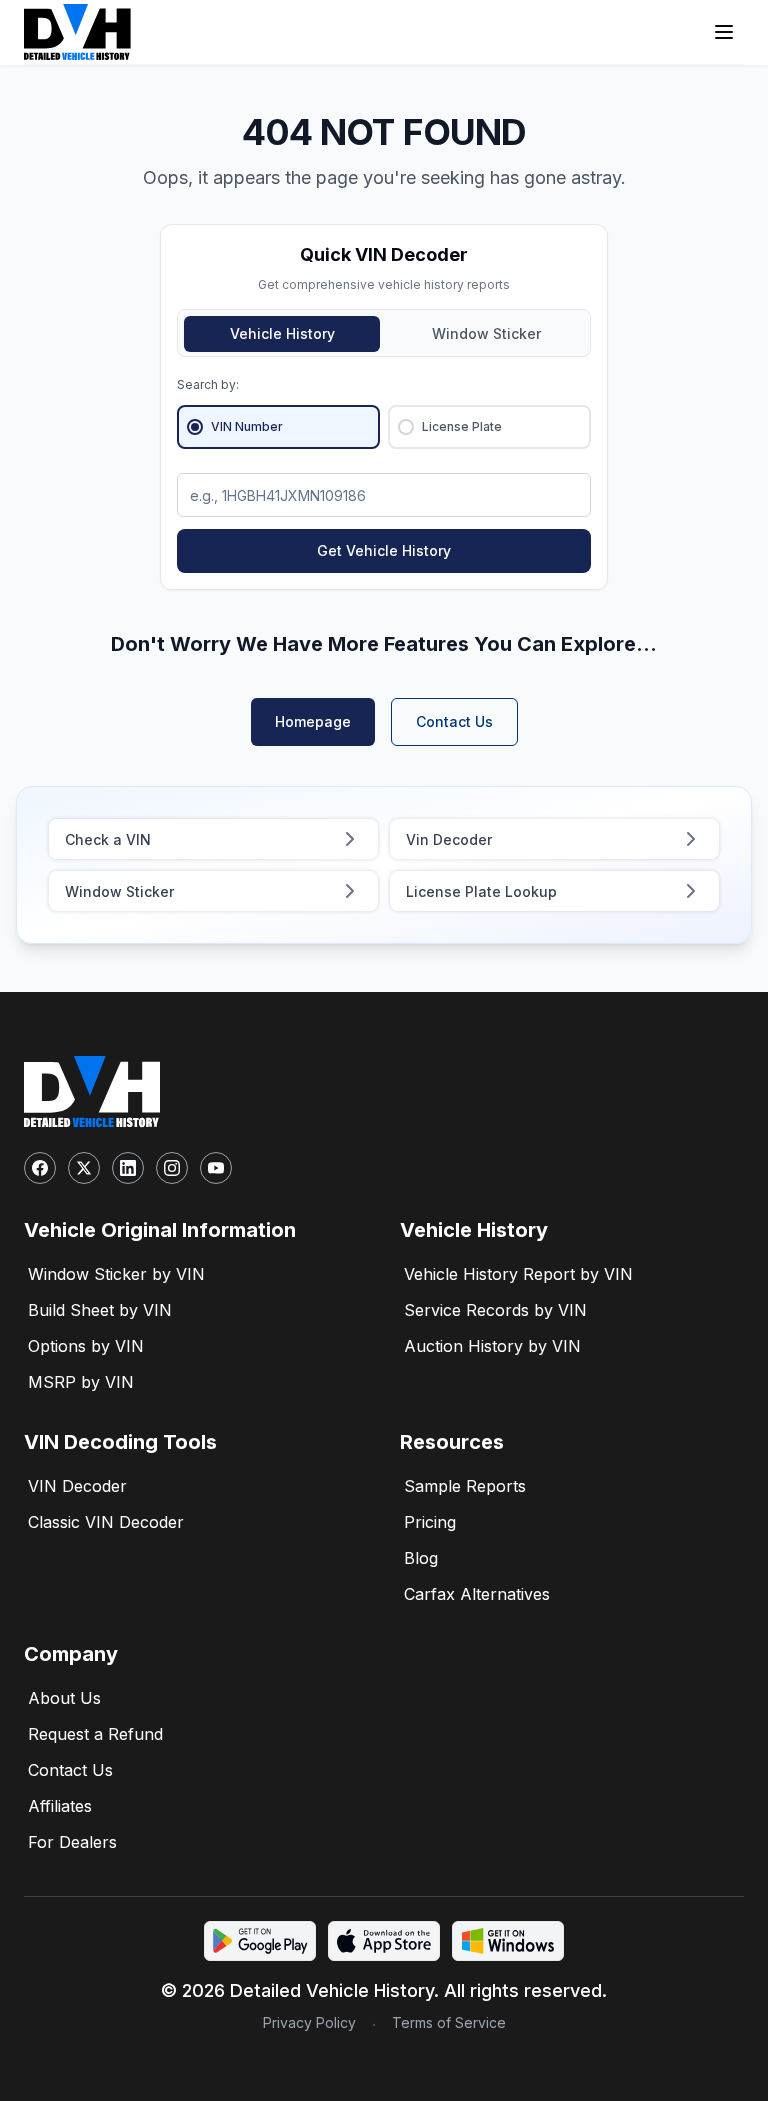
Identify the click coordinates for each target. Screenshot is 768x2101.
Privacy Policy (309, 2022)
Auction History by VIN (492, 1346)
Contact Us (454, 721)
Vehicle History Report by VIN (518, 1274)
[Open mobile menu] (724, 32)
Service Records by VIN (495, 1310)
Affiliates (60, 1806)
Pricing (430, 1522)
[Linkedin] (128, 1168)
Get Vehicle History (384, 550)
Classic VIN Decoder (106, 1522)
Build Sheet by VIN (100, 1310)
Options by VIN (86, 1346)
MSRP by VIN (81, 1382)
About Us (64, 1698)
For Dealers (72, 1842)
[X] (84, 1168)
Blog (421, 1558)
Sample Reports (465, 1486)
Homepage (313, 721)
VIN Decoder (77, 1486)
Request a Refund (95, 1734)
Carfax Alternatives (477, 1594)
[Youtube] (216, 1168)
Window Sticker (486, 333)
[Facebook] (40, 1168)
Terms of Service (449, 2022)
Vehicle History (282, 333)
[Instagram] (172, 1168)
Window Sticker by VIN (116, 1274)
